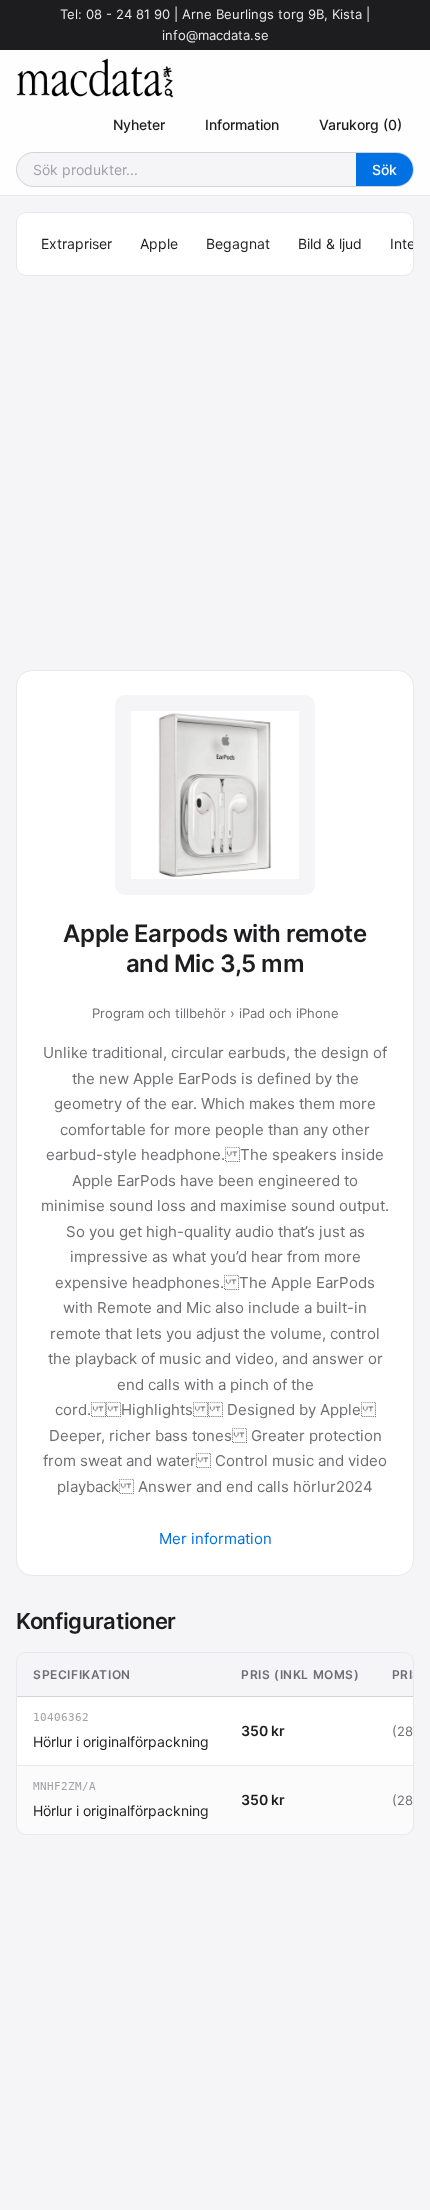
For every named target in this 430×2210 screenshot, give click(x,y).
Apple (159, 243)
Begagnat (238, 243)
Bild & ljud (330, 243)
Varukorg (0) (360, 124)
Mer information (215, 1538)
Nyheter (139, 124)
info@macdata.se (215, 35)
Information (242, 124)
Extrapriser (76, 243)
